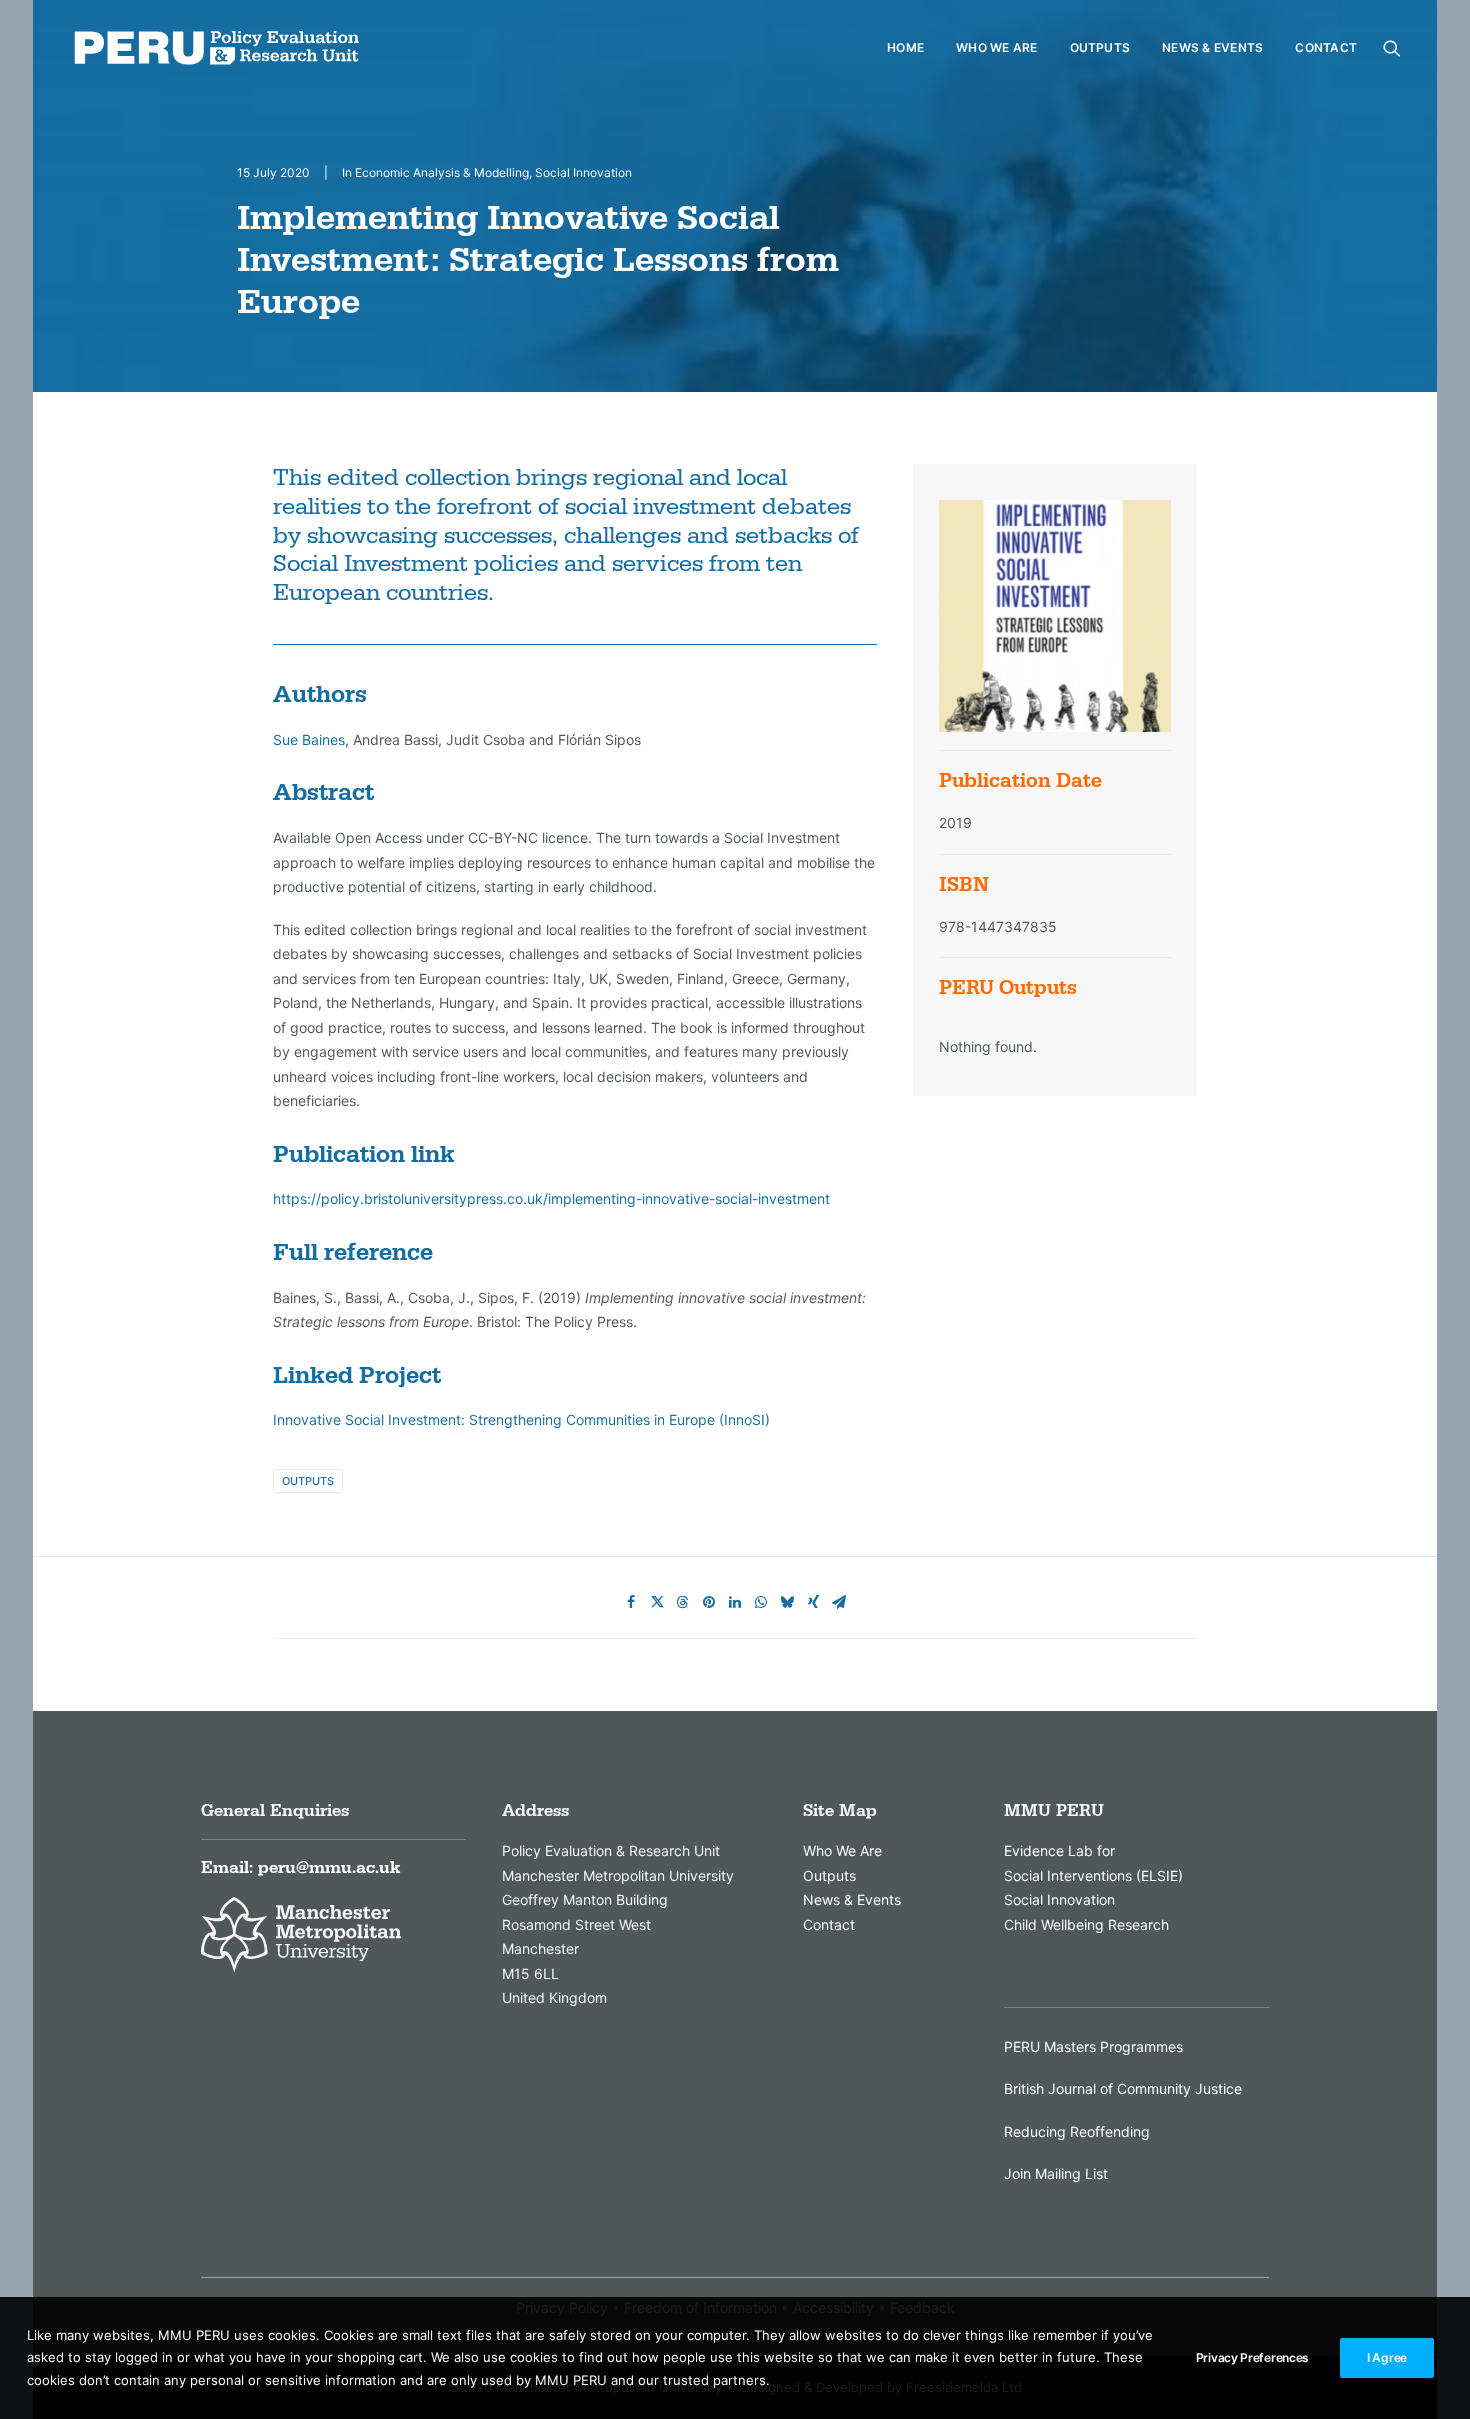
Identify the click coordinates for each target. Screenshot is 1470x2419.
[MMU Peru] (216, 48)
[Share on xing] (813, 1602)
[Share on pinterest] (709, 1602)
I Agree (1387, 2357)
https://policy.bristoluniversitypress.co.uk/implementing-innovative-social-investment (551, 1198)
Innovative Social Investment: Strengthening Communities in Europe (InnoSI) (521, 1419)
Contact (1326, 47)
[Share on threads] (683, 1602)
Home (905, 47)
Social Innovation (583, 172)
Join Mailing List (1056, 2173)
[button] (1392, 48)
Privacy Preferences (1252, 2357)
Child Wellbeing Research (1086, 1924)
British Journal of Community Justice (1123, 2088)
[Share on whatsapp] (761, 1602)
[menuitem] (905, 48)
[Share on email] (839, 1602)
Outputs (1100, 47)
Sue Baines (309, 739)
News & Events (1212, 47)
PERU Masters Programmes (1093, 2046)
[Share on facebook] (631, 1602)
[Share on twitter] (657, 1602)
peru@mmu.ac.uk (329, 1868)
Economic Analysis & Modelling (442, 172)
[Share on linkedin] (735, 1602)
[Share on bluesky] (787, 1602)
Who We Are (996, 47)
